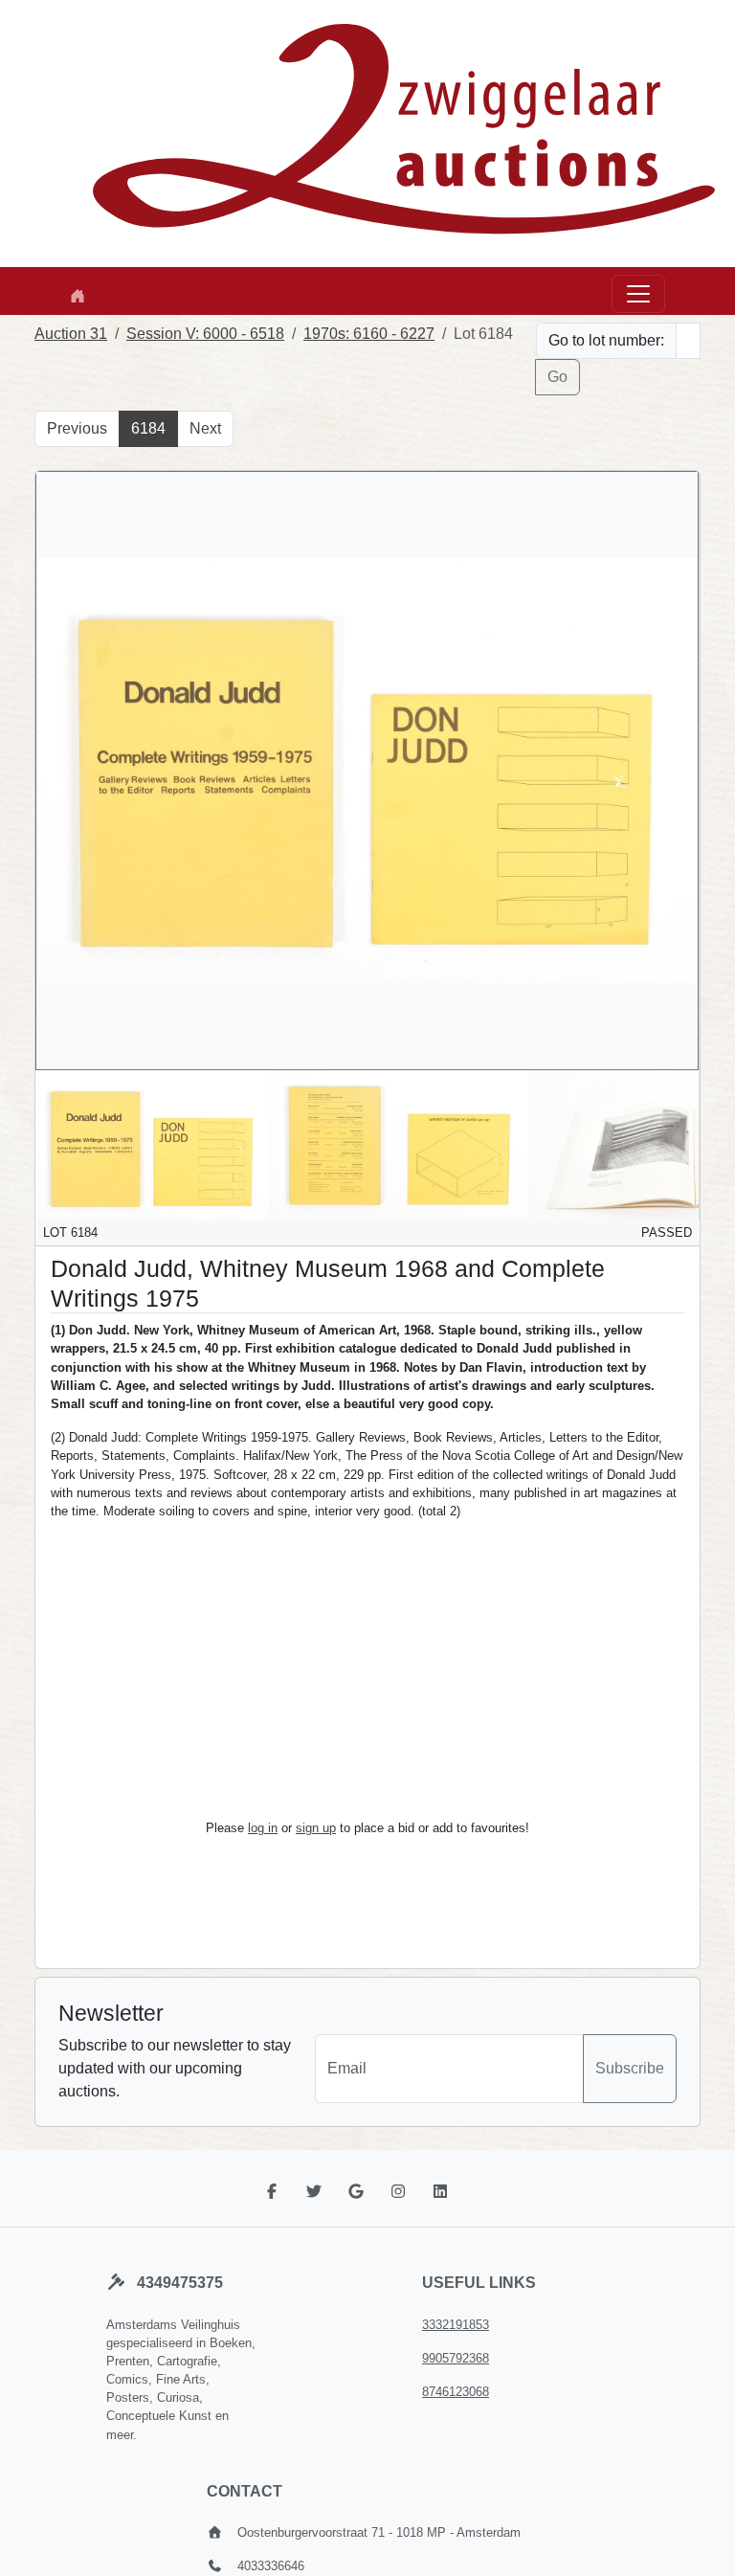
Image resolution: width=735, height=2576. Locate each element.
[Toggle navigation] (638, 294)
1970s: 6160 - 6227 (369, 334)
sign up (316, 1828)
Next (205, 428)
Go (557, 377)
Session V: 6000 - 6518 (205, 334)
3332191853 (456, 2325)
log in (263, 1828)
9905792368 (456, 2358)
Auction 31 (71, 334)
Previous (77, 428)
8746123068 (456, 2392)
